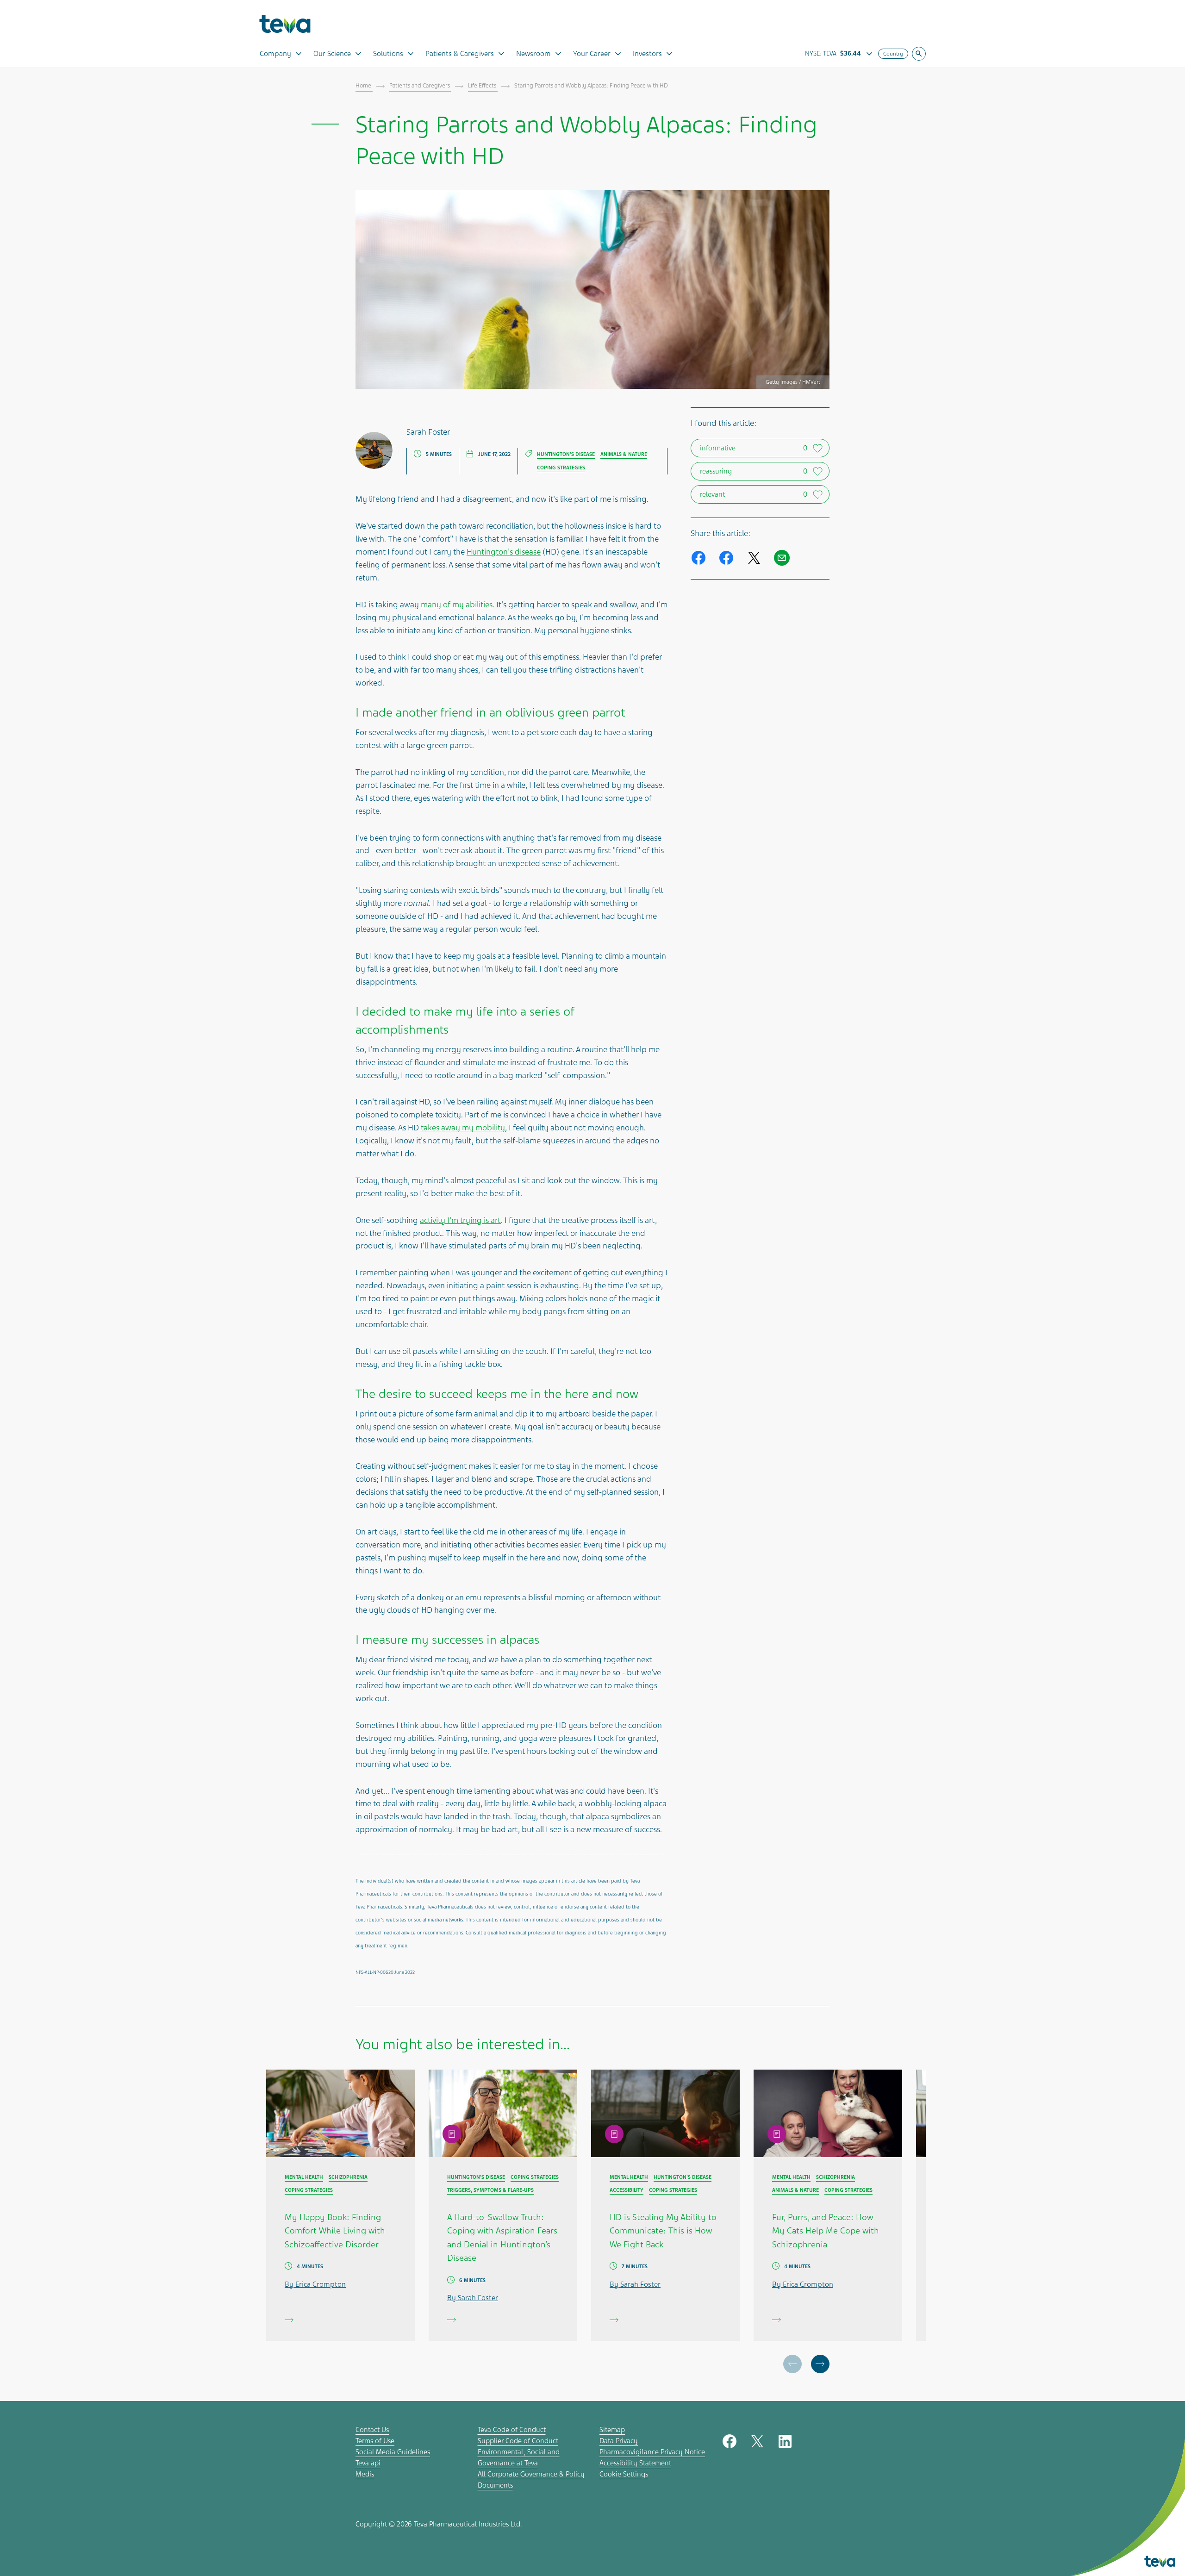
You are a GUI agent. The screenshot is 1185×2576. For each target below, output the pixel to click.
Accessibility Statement (635, 2463)
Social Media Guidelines (393, 2452)
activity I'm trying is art (460, 1220)
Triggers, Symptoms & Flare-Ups (490, 2190)
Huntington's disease (504, 552)
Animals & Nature (624, 454)
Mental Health (304, 2177)
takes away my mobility (463, 1128)
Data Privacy (619, 2441)
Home (364, 86)
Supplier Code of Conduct (518, 2441)
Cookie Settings (624, 2474)
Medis (365, 2474)
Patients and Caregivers (420, 86)
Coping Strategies (561, 468)
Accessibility (627, 2190)
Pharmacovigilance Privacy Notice (652, 2452)
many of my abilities (457, 605)
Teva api (368, 2463)
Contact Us (372, 2430)
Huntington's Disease (566, 454)
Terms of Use (375, 2441)
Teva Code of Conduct (512, 2430)
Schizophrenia (348, 2177)
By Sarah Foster (473, 2298)
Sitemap (612, 2430)
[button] (820, 2364)
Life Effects (483, 86)
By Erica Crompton (315, 2284)
